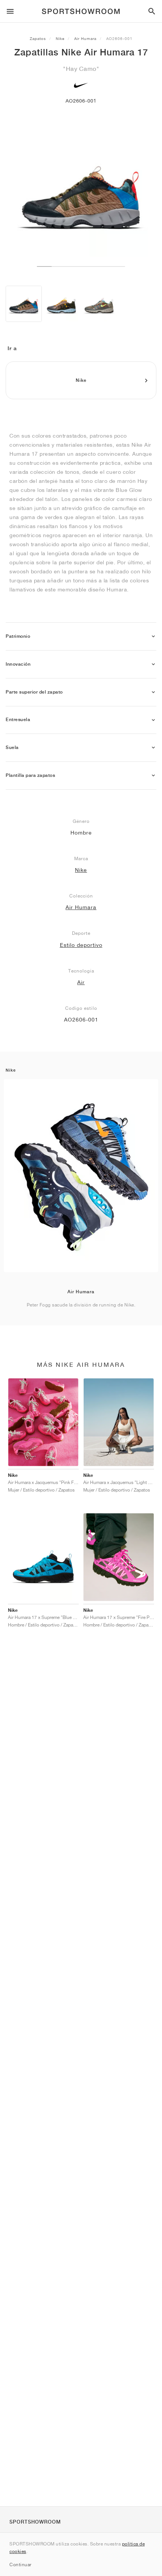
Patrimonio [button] (18, 636)
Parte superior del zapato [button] (34, 692)
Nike (60, 38)
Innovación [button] (18, 664)
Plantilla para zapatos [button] (30, 775)
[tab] (81, 636)
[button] (153, 636)
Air (81, 982)
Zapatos (38, 38)
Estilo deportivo (81, 945)
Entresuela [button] (18, 720)
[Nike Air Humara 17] (24, 304)
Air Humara (85, 38)
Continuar (21, 2565)
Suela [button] (12, 747)
